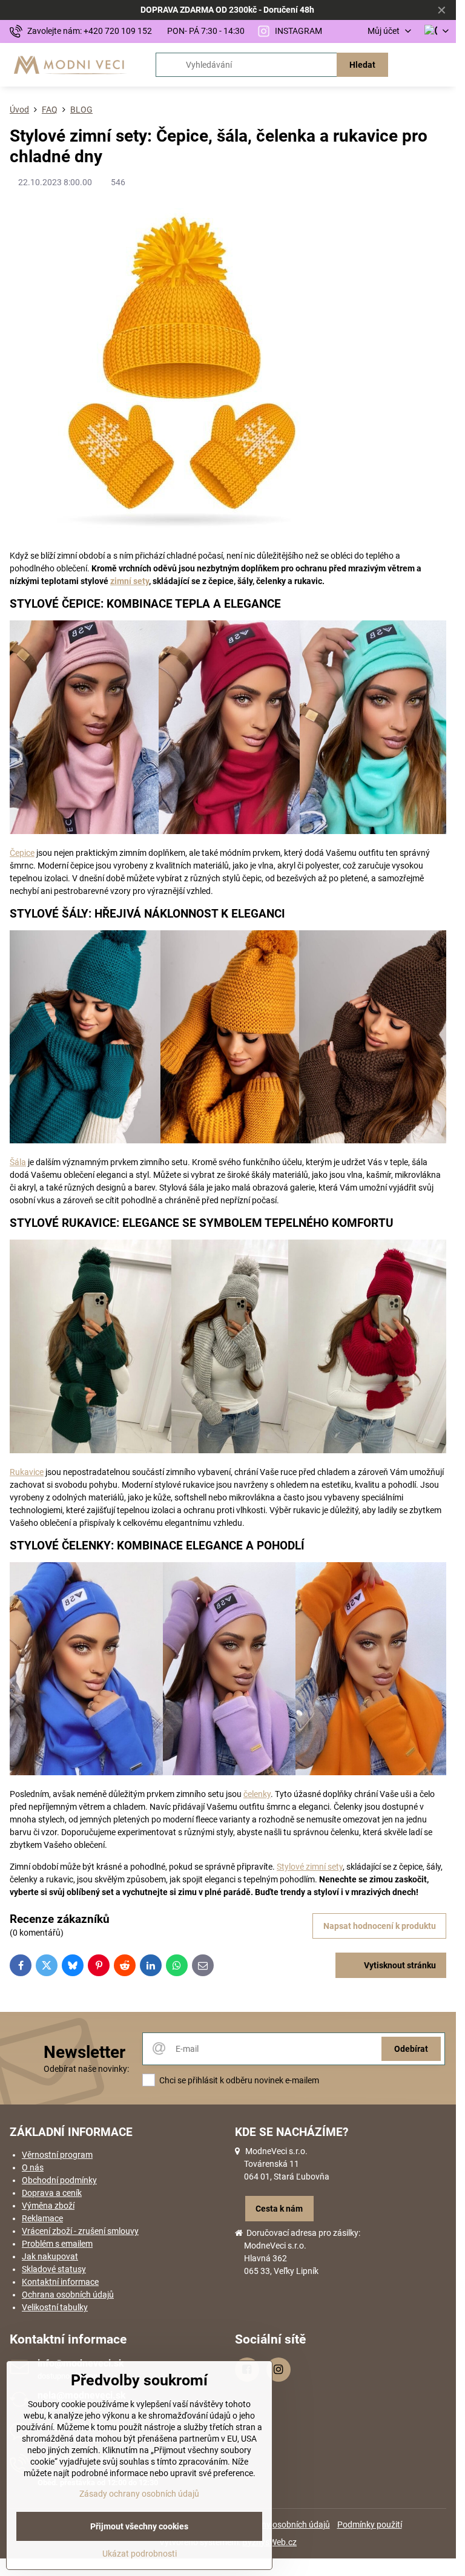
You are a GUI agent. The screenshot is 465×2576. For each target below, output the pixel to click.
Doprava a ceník (52, 2193)
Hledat (362, 65)
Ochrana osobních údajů (68, 2295)
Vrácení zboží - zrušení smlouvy (80, 2231)
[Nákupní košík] (412, 65)
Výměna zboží (48, 2206)
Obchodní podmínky (59, 2180)
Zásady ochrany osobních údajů (139, 2494)
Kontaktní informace (60, 2282)
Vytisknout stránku (399, 1965)
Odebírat (411, 2049)
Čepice (22, 853)
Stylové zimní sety (310, 1867)
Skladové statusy (54, 2269)
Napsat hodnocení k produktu (380, 1926)
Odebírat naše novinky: (86, 2069)
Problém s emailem (57, 2244)
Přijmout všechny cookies (139, 2526)
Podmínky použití (370, 2525)
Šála (18, 1162)
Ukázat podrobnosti (140, 2554)
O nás (33, 2167)
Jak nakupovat (50, 2256)
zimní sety (130, 581)
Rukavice (27, 1472)
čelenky (257, 1794)
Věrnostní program (57, 2155)
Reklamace (42, 2218)
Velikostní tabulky (55, 2307)
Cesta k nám (279, 2209)
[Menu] (441, 65)
